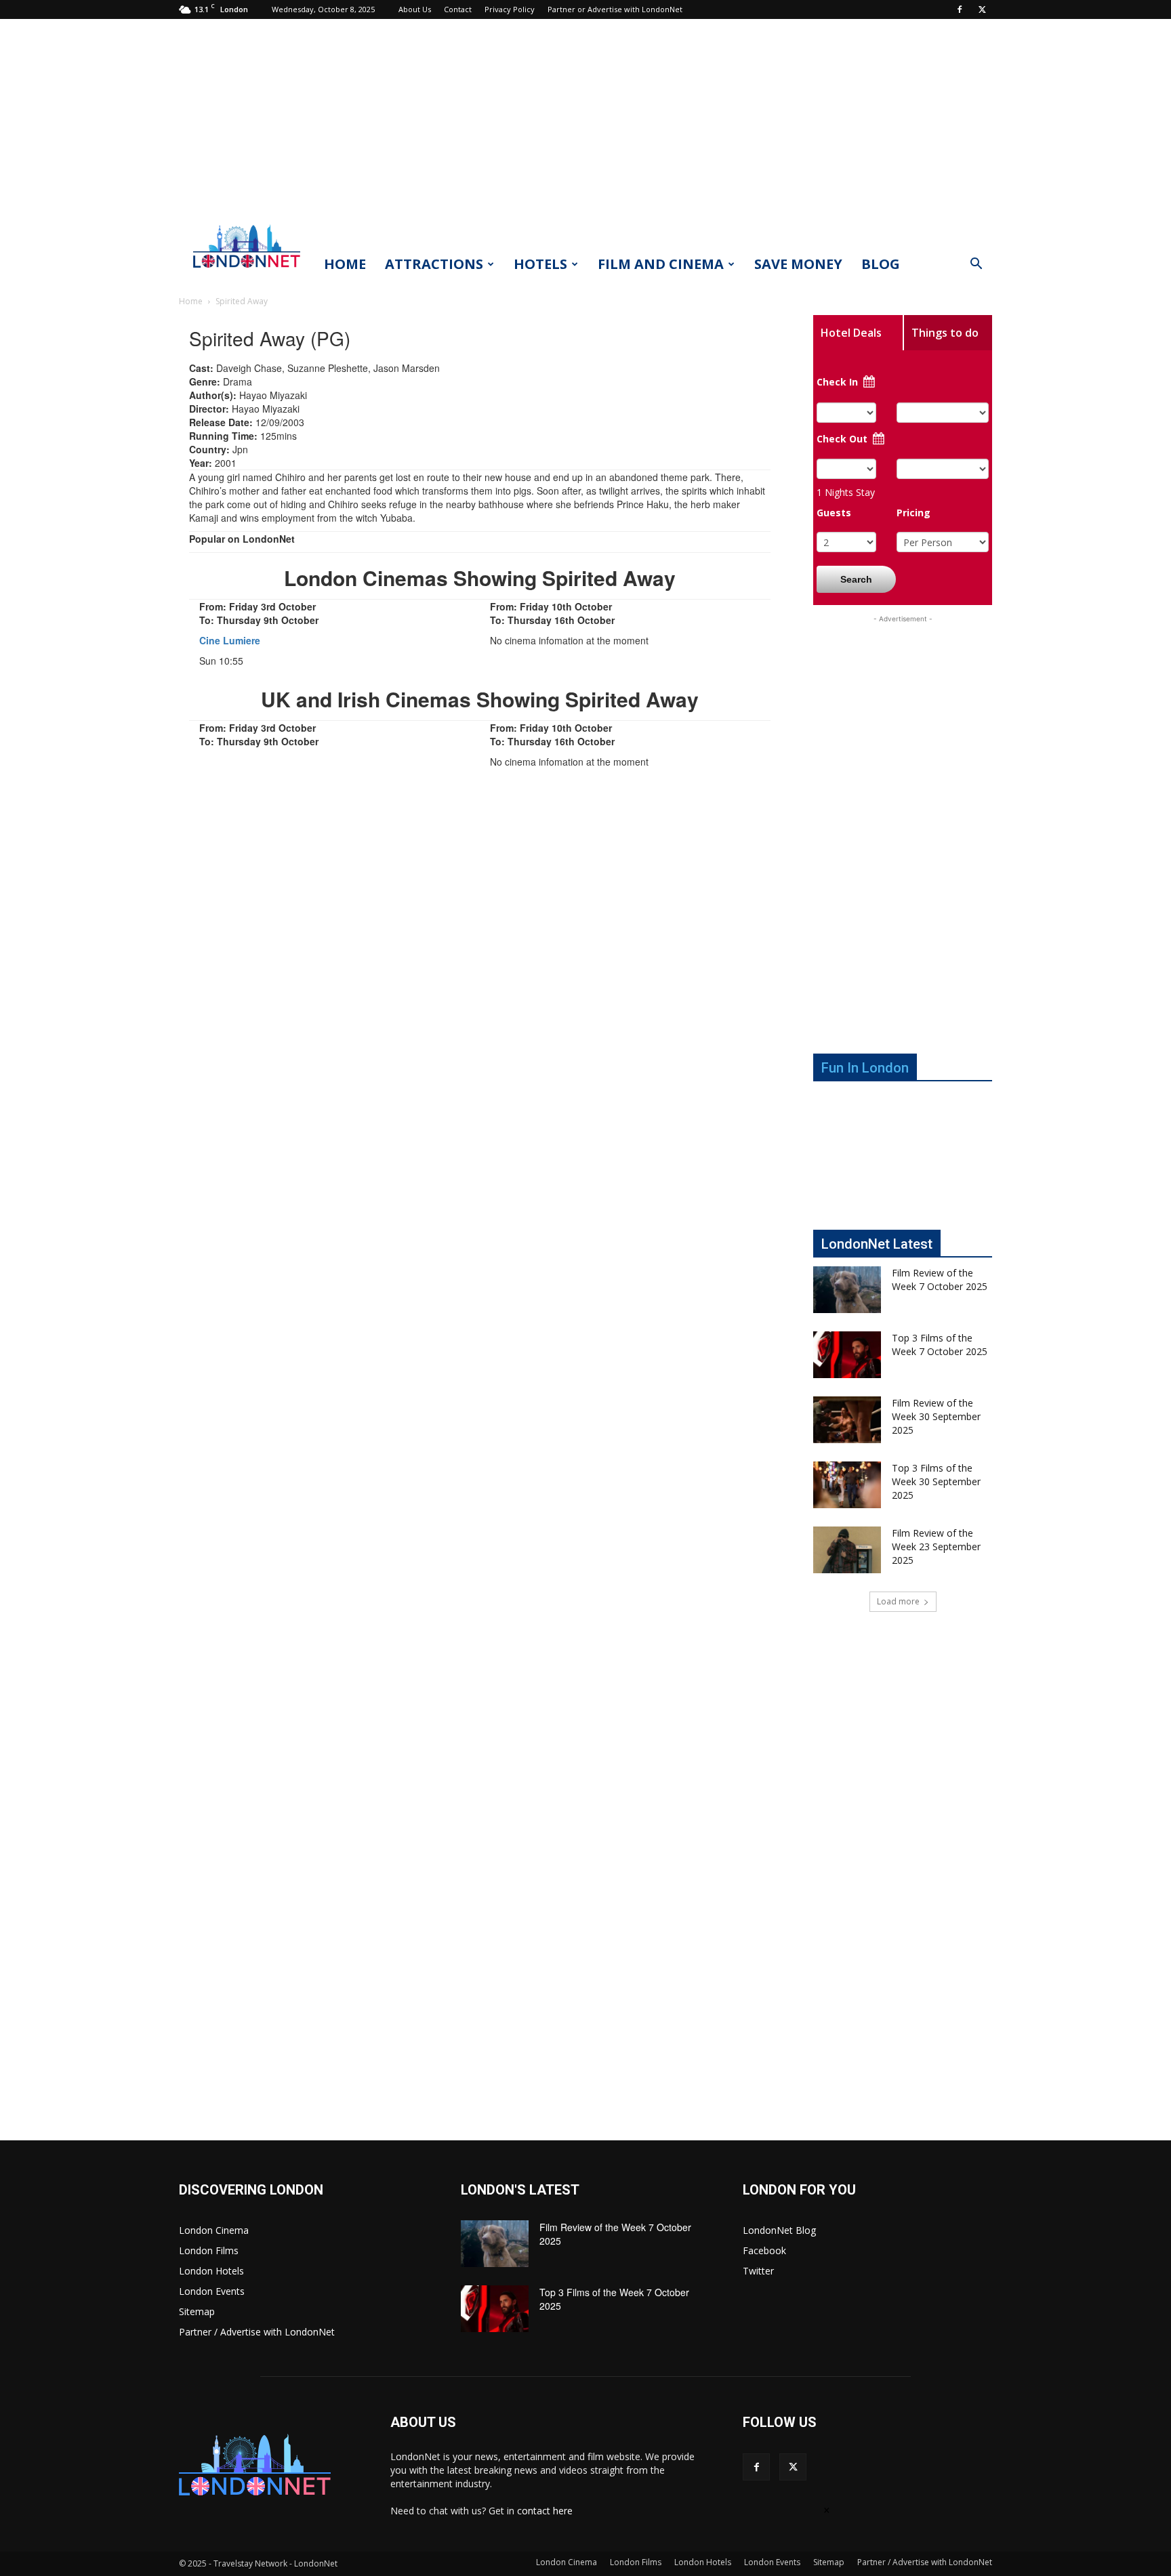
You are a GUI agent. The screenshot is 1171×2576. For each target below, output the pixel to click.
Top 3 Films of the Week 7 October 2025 (940, 1345)
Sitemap (197, 2311)
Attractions (434, 264)
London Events (212, 2291)
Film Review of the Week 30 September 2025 (936, 1416)
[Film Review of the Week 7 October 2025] (847, 1290)
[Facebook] (960, 9)
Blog (881, 264)
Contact (458, 9)
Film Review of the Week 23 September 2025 (936, 1546)
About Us (415, 9)
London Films (209, 2250)
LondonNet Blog (779, 2230)
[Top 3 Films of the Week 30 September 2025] (847, 1485)
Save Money (798, 264)
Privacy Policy (510, 9)
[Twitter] (982, 9)
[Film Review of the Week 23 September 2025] (847, 1550)
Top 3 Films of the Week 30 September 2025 (936, 1481)
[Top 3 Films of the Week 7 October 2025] (847, 1355)
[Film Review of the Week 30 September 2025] (847, 1420)
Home (345, 264)
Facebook (764, 2250)
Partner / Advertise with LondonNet (257, 2332)
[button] (976, 265)
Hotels (540, 264)
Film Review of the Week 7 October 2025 (940, 1280)
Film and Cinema (661, 264)
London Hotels (211, 2271)
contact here (545, 2511)
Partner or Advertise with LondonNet (615, 9)
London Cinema (214, 2230)
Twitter (758, 2271)
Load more (898, 1601)
